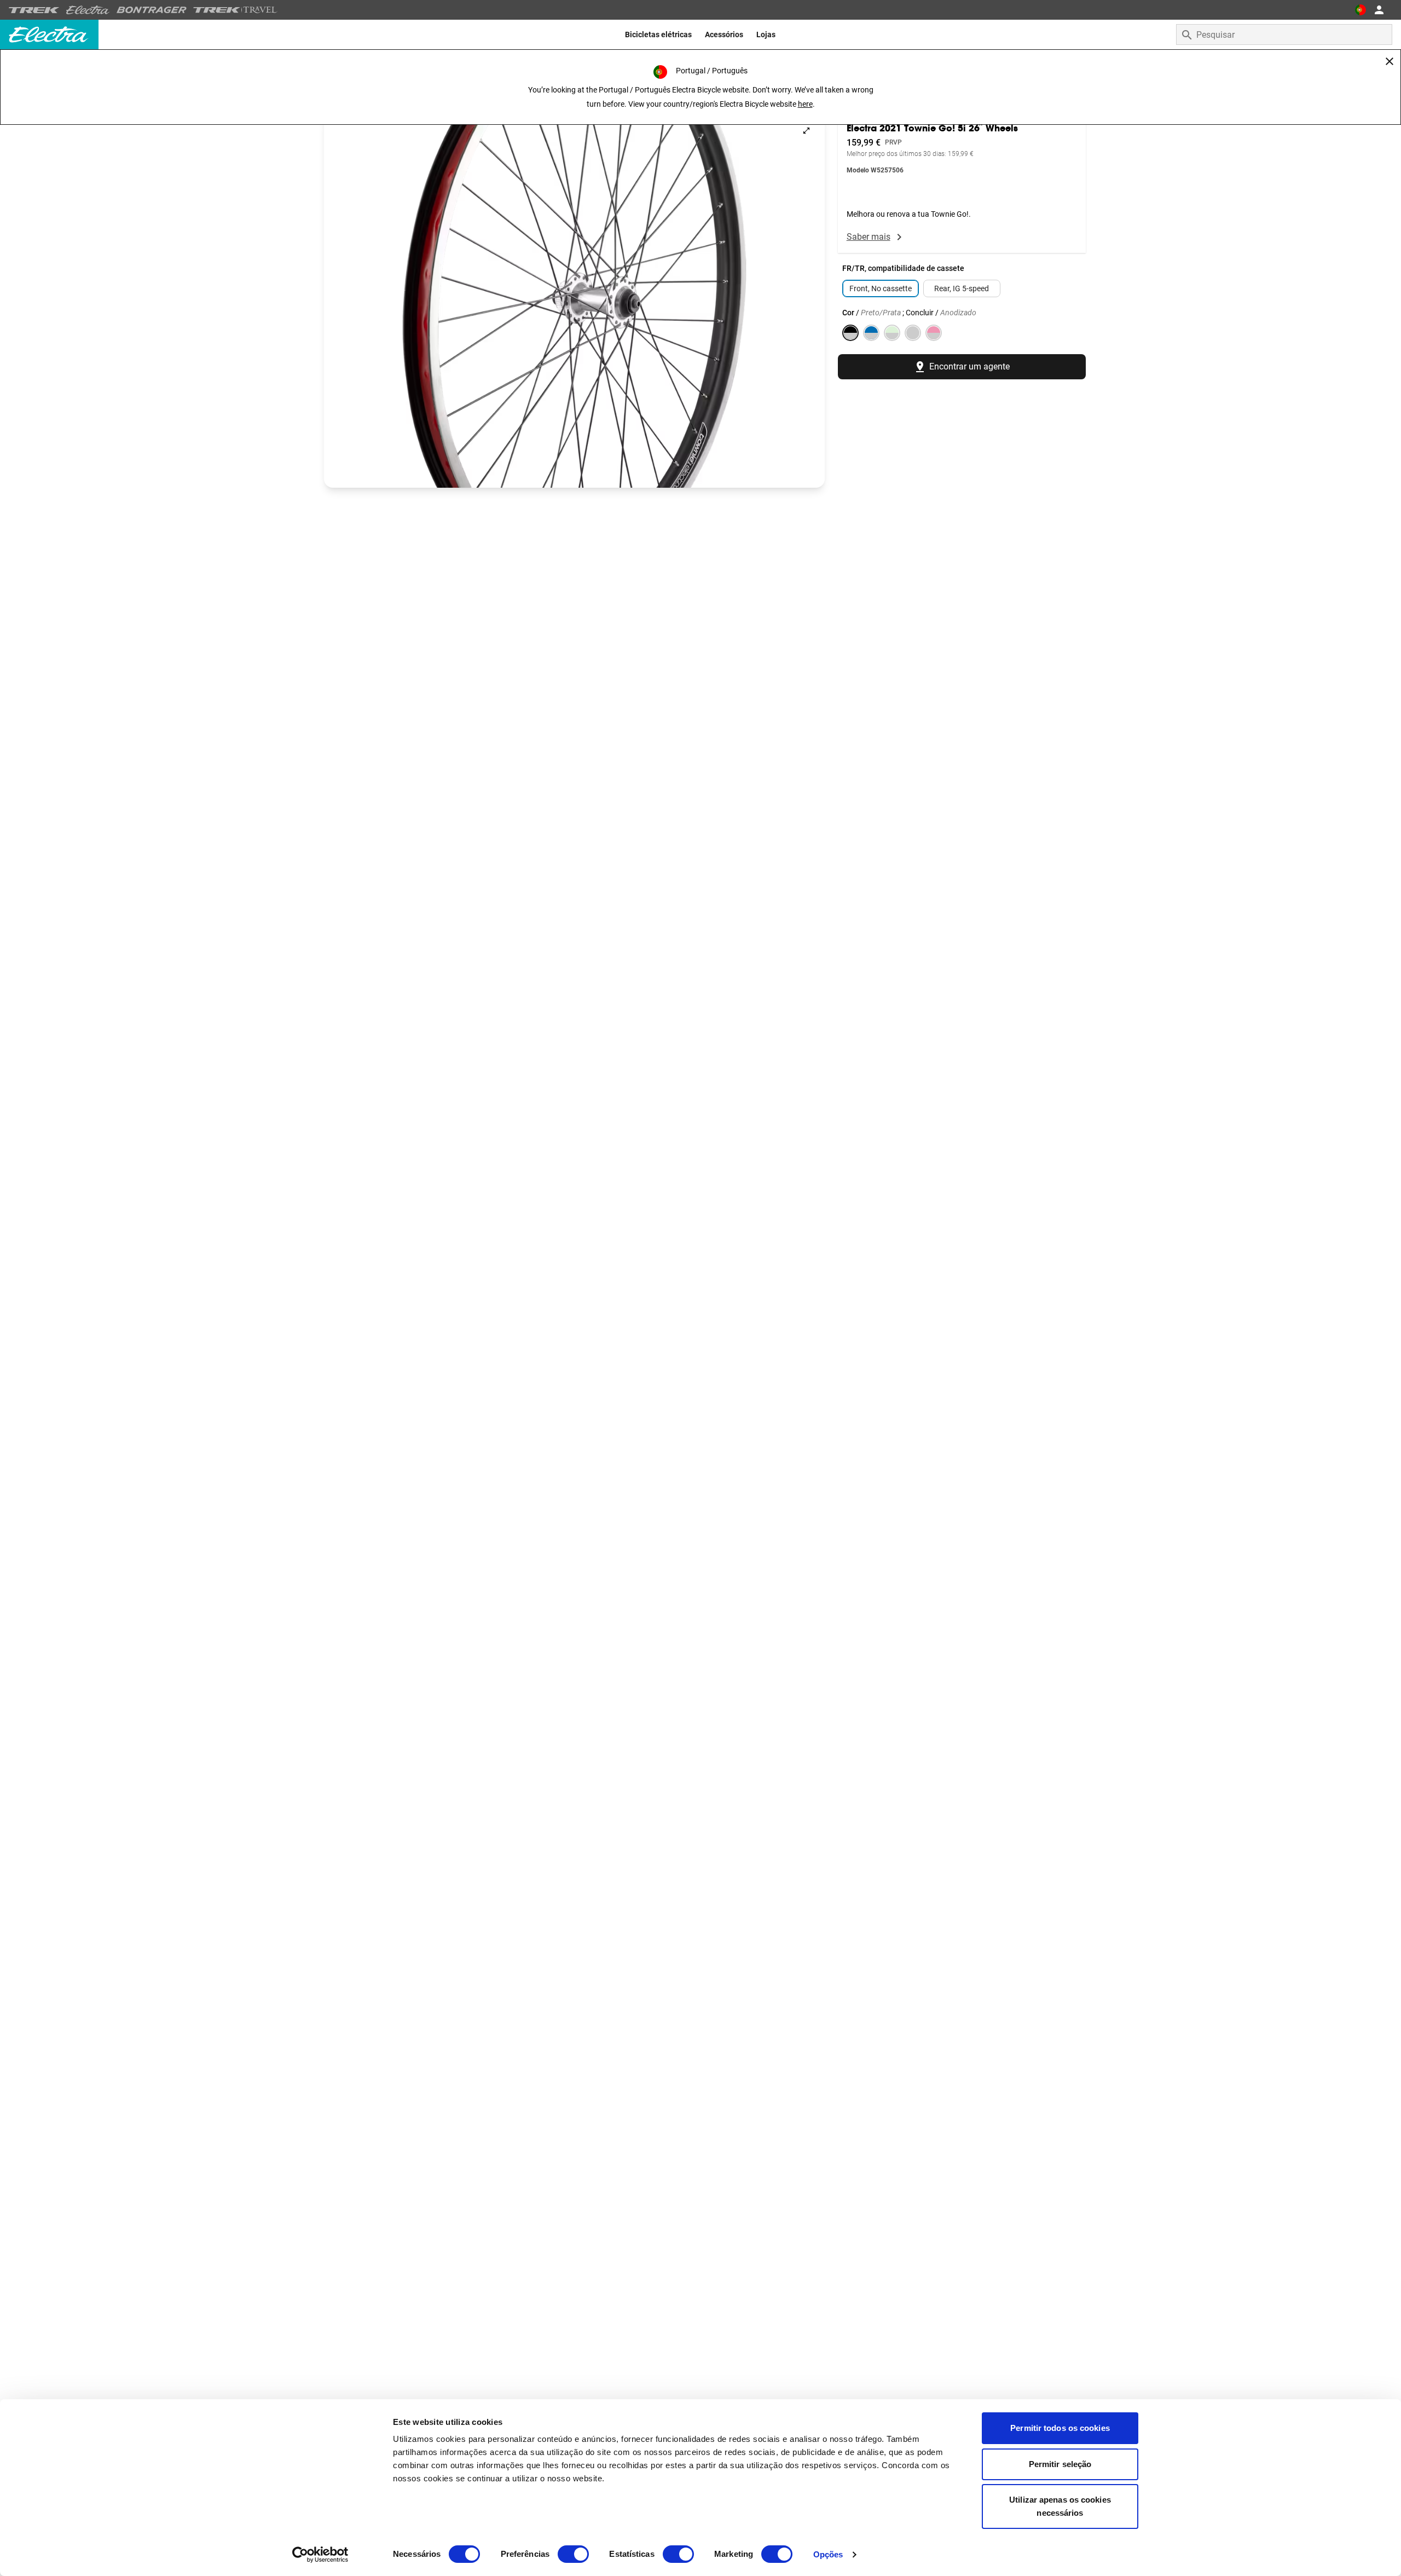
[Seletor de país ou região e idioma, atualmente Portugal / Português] (1361, 10)
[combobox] (1284, 34)
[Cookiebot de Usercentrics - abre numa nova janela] (320, 2555)
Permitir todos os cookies (1060, 2428)
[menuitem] (658, 34)
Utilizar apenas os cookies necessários (1060, 2506)
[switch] (573, 2554)
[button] (574, 300)
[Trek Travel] (235, 10)
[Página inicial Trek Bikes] (34, 10)
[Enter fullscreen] (806, 131)
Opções (828, 2554)
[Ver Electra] (88, 10)
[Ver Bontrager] (152, 10)
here (805, 104)
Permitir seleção (1060, 2464)
